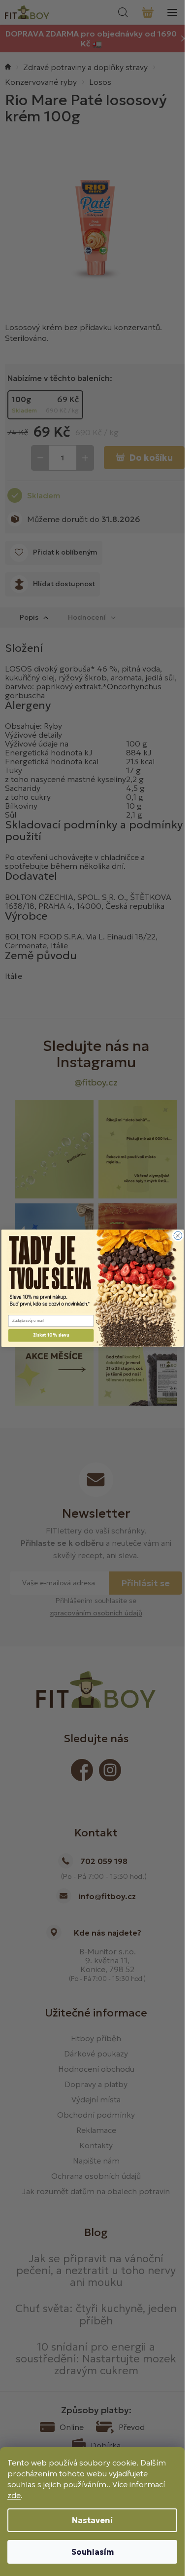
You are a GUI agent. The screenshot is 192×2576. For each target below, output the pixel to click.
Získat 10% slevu (51, 1335)
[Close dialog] (178, 1235)
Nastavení (92, 2520)
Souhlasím (93, 2552)
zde (14, 2495)
